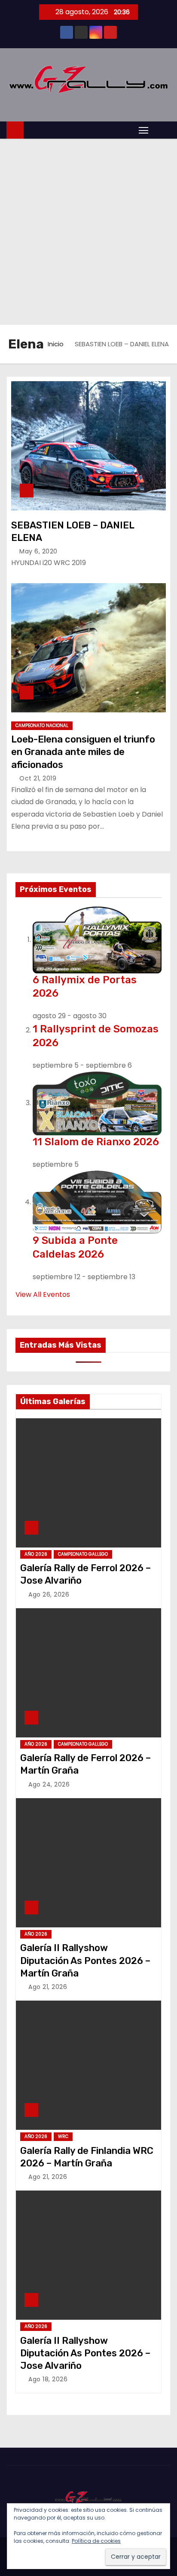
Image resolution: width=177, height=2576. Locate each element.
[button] (162, 130)
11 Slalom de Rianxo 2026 (96, 1142)
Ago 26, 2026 (49, 1594)
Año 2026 (36, 1554)
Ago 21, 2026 (48, 1987)
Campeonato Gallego (83, 1554)
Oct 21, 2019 (38, 778)
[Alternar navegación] (143, 130)
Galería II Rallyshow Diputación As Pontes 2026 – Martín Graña (85, 1961)
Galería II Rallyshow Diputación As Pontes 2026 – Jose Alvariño (85, 2353)
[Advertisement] (88, 232)
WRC (63, 2136)
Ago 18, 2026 (48, 2379)
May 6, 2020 (38, 551)
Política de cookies (96, 2541)
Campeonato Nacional (42, 726)
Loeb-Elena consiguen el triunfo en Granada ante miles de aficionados (83, 752)
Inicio (56, 344)
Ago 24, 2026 (49, 1784)
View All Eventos (43, 1294)
